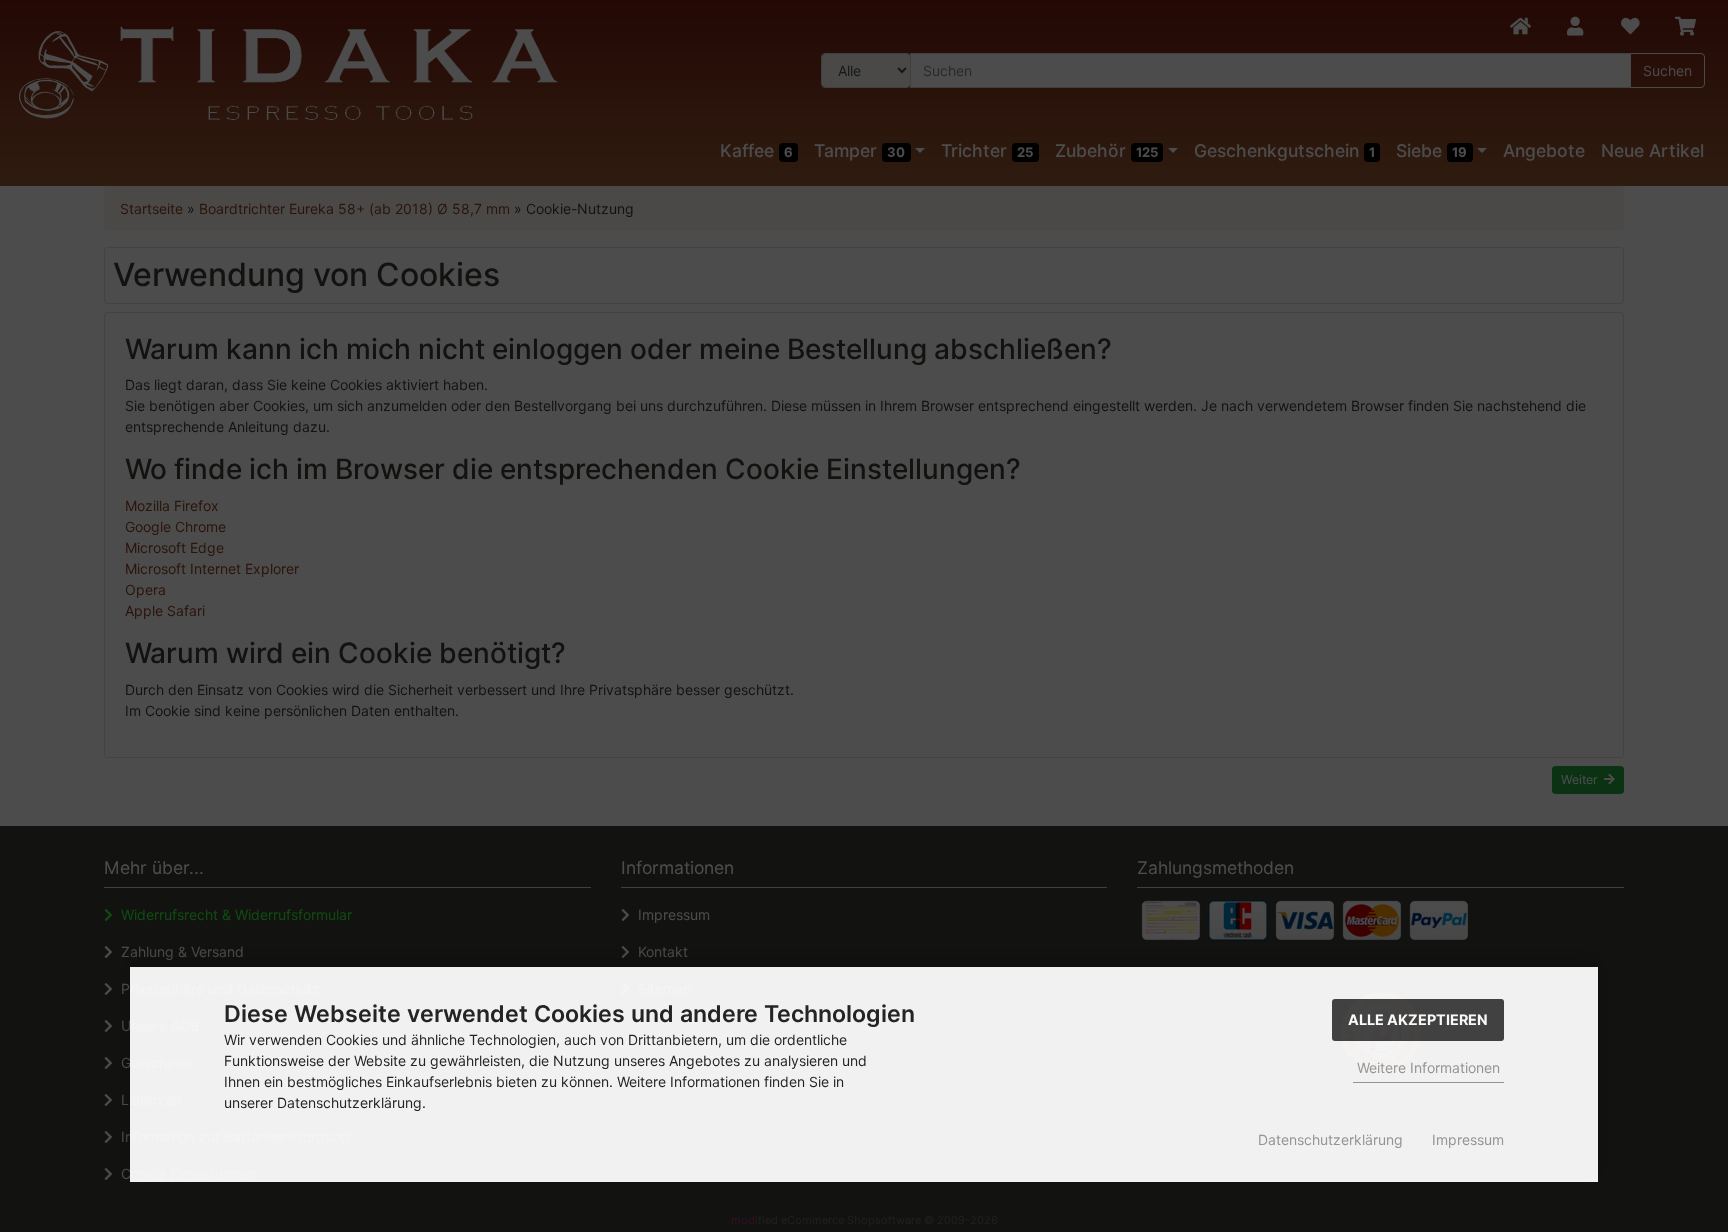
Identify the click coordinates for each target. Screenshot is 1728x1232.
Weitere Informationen (1428, 1067)
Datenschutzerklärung (1330, 1139)
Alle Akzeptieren (1418, 1019)
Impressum (1468, 1139)
